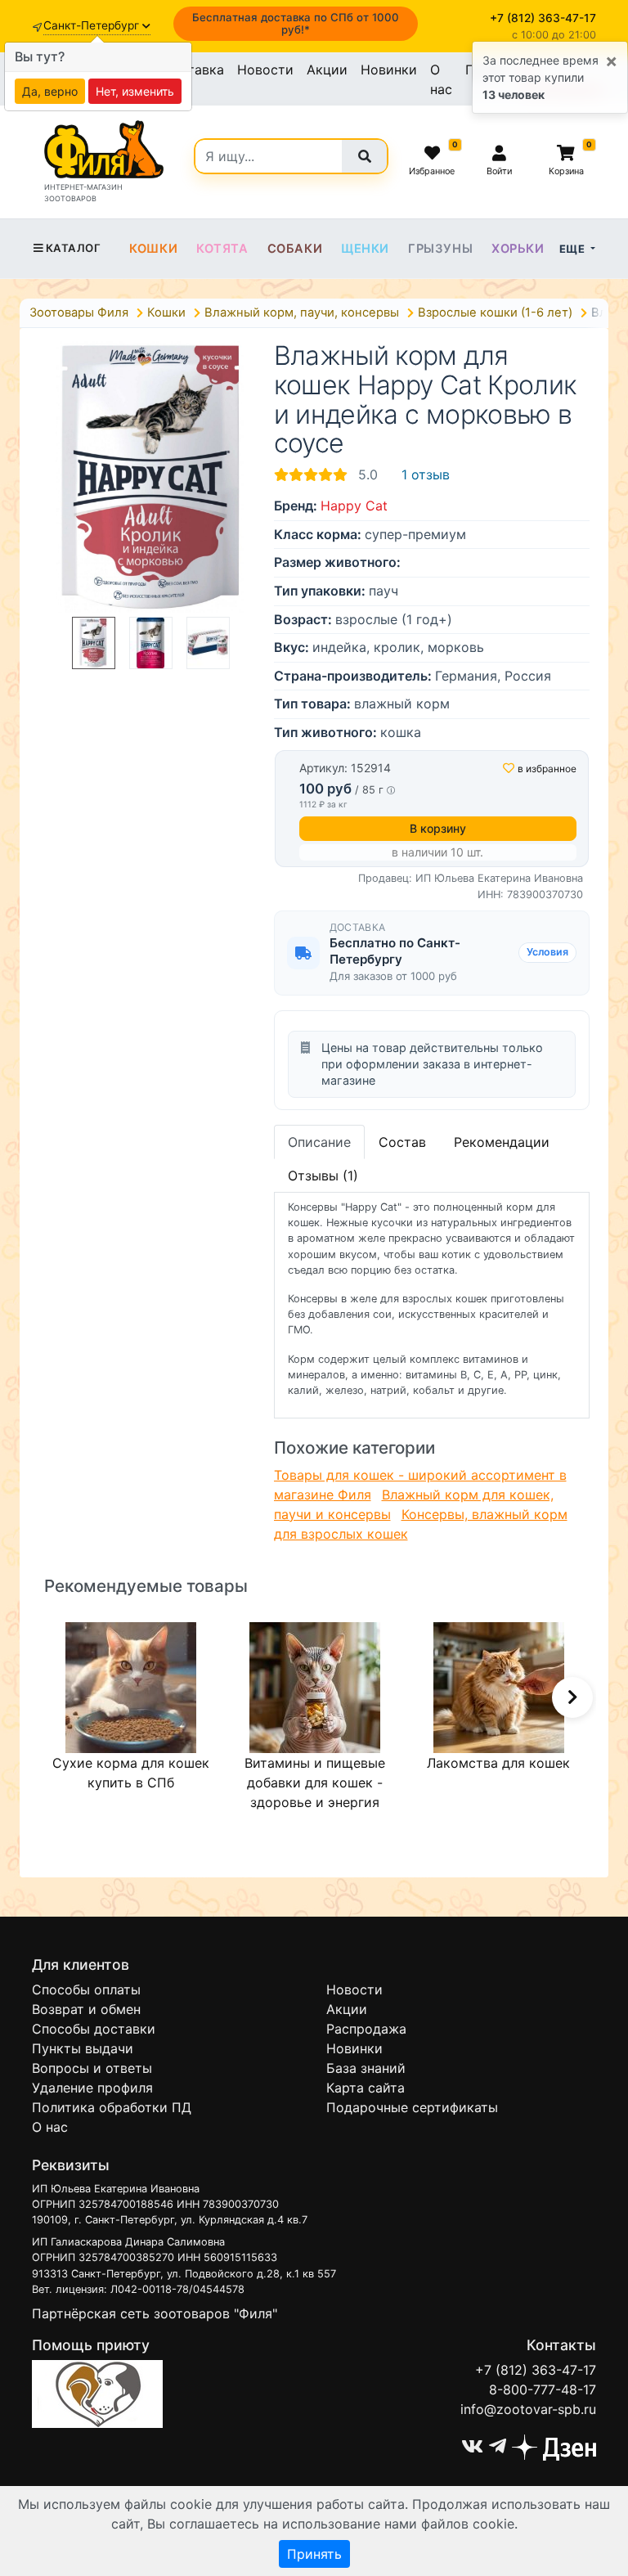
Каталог (73, 248)
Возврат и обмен (86, 2009)
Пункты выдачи (83, 2048)
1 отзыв (426, 474)
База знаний (366, 2068)
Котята (222, 249)
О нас (441, 79)
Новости (265, 70)
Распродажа (366, 2029)
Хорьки (518, 249)
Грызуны (440, 249)
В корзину (438, 828)
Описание (319, 1142)
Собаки (295, 249)
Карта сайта (366, 2088)
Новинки (389, 70)
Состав (402, 1142)
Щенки (365, 249)
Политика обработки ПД (112, 2107)
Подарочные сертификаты (412, 2107)
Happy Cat (354, 506)
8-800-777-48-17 (543, 2389)
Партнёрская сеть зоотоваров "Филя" (155, 2313)
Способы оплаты (86, 1989)
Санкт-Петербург (93, 25)
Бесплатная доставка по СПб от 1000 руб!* (296, 23)
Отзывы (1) (323, 1176)
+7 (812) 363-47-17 (536, 2370)
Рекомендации (502, 1142)
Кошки (153, 249)
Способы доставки (94, 2029)
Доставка (193, 70)
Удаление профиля (92, 2088)
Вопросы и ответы (92, 2068)
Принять (314, 2554)
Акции (327, 70)
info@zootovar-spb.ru (528, 2409)
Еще (574, 249)
